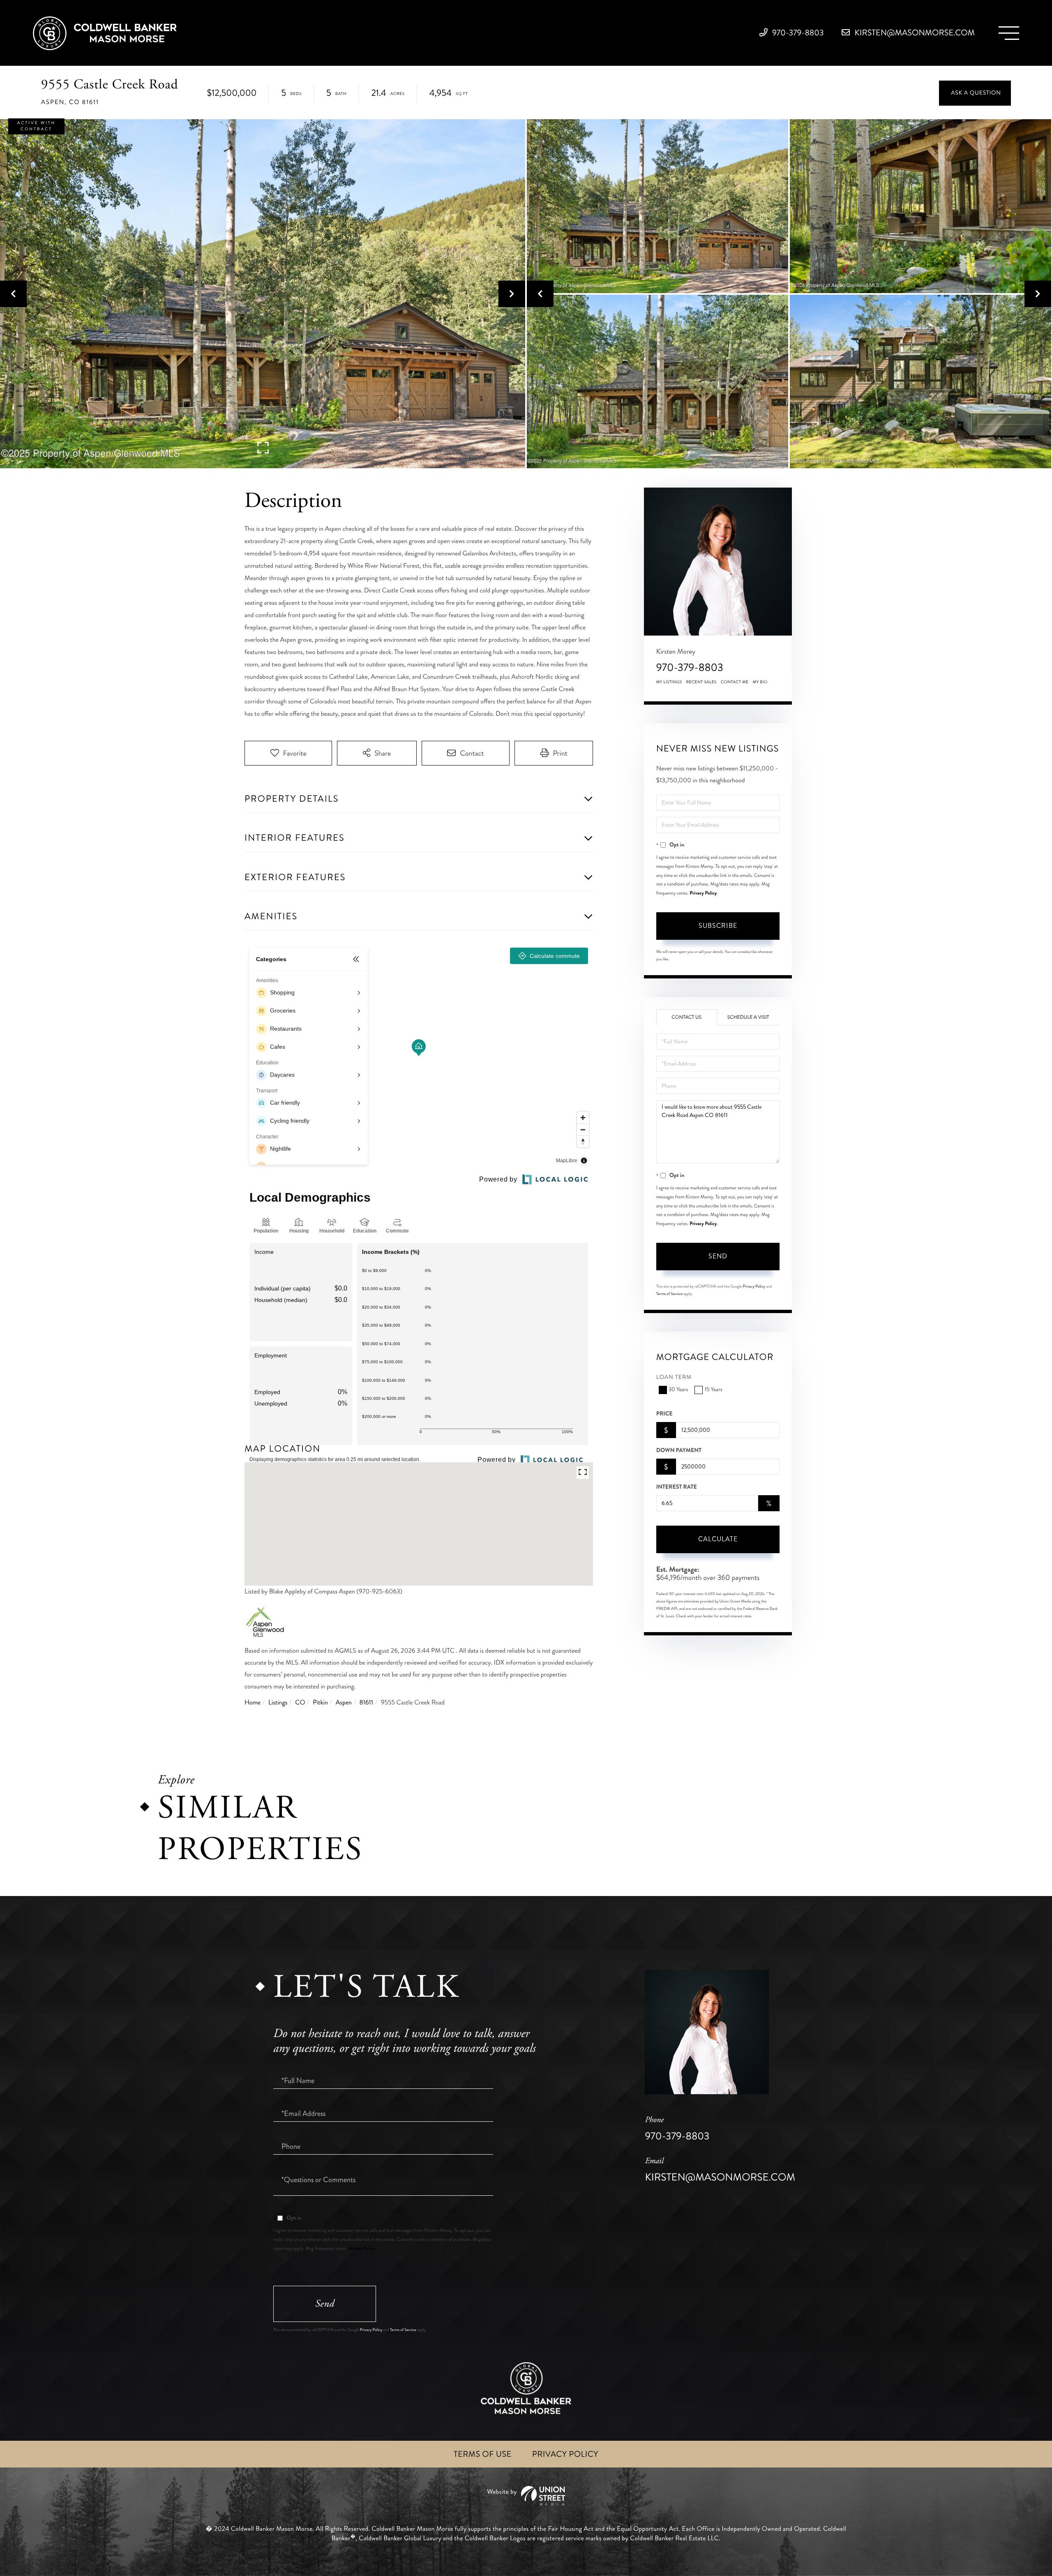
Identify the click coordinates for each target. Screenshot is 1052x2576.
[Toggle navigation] (1009, 33)
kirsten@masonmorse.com (914, 33)
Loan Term (674, 1377)
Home (253, 1703)
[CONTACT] (975, 93)
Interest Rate (677, 1487)
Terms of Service (669, 1294)
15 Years (713, 1390)
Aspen (344, 1703)
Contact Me (735, 682)
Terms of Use (483, 2454)
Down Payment (679, 1450)
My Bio (760, 682)
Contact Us (686, 1017)
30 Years (678, 1390)
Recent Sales (701, 682)
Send (718, 1256)
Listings (278, 1703)
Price (664, 1414)
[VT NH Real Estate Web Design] (526, 2496)
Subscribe (718, 926)
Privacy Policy (703, 893)
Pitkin (320, 1703)
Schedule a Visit (748, 1017)
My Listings (669, 682)
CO (300, 1703)
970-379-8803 (797, 33)
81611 (366, 1703)
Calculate (718, 1539)
